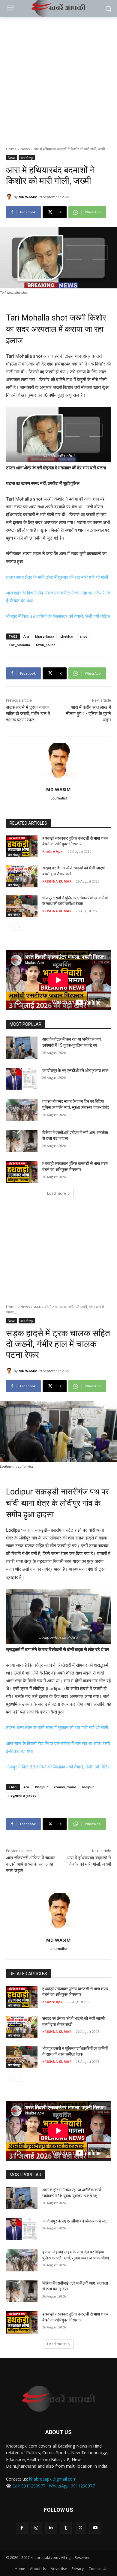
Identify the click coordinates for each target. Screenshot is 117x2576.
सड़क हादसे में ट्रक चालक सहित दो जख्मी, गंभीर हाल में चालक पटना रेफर (28, 714)
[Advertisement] (58, 78)
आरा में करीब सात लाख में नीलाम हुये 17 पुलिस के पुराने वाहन (88, 714)
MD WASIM (28, 197)
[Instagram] (36, 2528)
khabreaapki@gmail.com (53, 2479)
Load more (57, 1193)
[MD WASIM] (10, 197)
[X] (81, 2528)
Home (11, 149)
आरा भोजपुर (27, 158)
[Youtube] (95, 2528)
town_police (46, 645)
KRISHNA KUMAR (57, 881)
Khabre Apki (53, 851)
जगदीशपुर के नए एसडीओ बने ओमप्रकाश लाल (75, 1070)
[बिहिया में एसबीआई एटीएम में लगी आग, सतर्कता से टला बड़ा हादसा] (22, 1141)
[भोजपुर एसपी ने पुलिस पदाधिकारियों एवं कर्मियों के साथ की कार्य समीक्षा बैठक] (22, 906)
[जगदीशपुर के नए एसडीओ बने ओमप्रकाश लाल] (22, 1079)
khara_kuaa (45, 636)
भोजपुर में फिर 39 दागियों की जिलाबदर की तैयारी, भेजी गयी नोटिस (58, 616)
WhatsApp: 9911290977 (72, 2486)
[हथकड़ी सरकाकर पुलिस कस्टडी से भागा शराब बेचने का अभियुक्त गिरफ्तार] (22, 847)
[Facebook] (21, 2528)
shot (83, 636)
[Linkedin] (51, 2528)
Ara (26, 636)
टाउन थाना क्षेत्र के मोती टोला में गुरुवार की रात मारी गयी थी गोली (57, 577)
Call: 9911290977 (29, 2486)
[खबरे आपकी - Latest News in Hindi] (58, 2399)
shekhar (67, 636)
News (25, 149)
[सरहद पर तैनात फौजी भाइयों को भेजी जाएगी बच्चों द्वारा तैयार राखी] (22, 876)
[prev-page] (10, 927)
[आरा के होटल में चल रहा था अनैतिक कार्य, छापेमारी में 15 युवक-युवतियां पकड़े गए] (22, 1048)
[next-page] (19, 927)
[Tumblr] (66, 2528)
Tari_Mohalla (19, 645)
